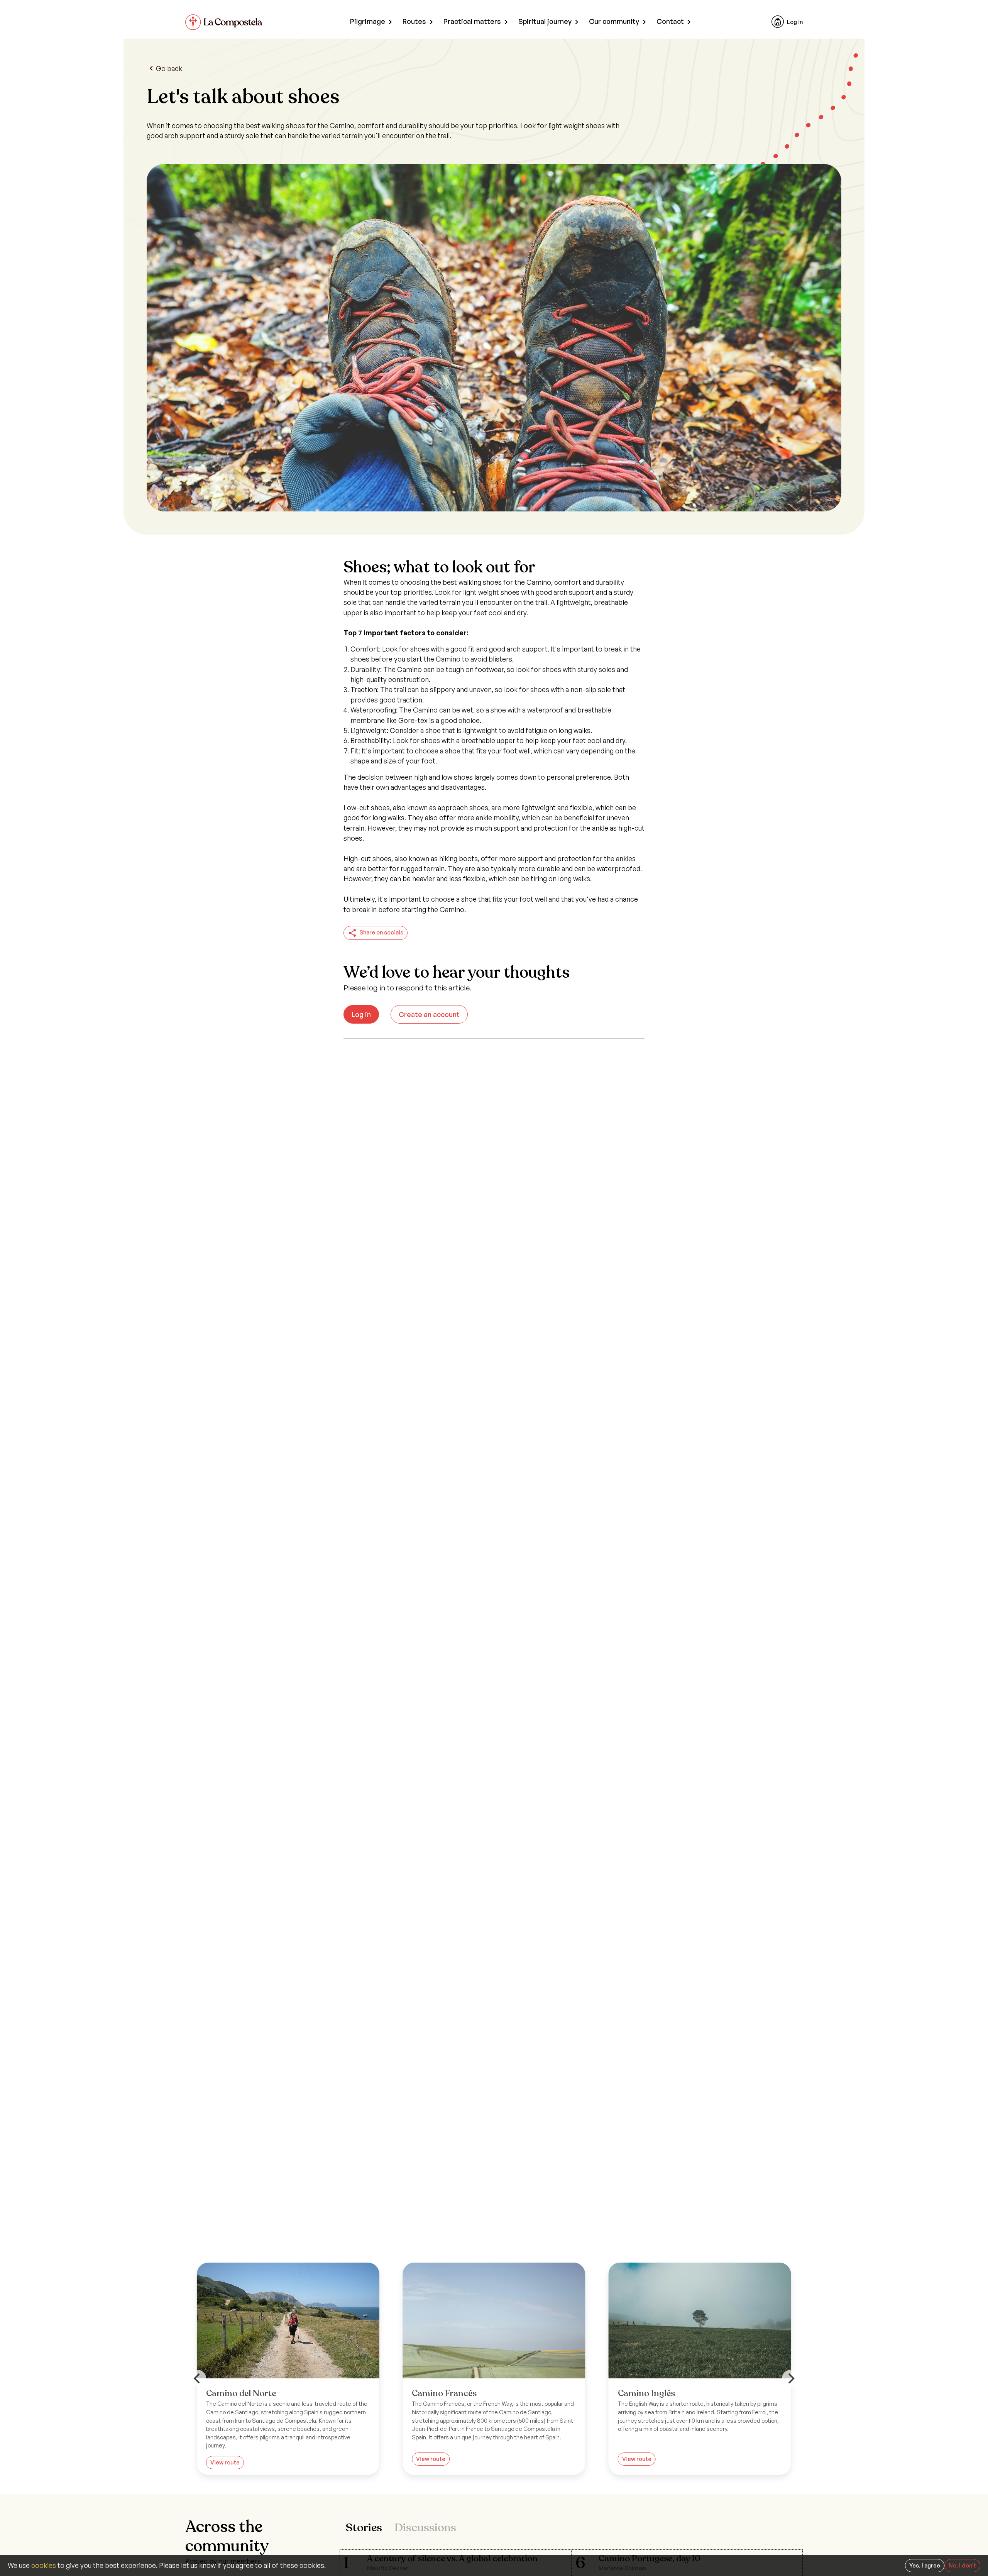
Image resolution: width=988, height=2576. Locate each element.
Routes (414, 21)
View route (431, 2459)
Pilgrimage (368, 21)
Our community (614, 21)
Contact (670, 21)
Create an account (429, 1014)
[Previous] (198, 2378)
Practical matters (472, 21)
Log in (795, 22)
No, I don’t (962, 2565)
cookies (44, 2565)
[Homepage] (224, 22)
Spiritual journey (545, 21)
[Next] (790, 2378)
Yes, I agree (925, 2565)
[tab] (364, 2528)
